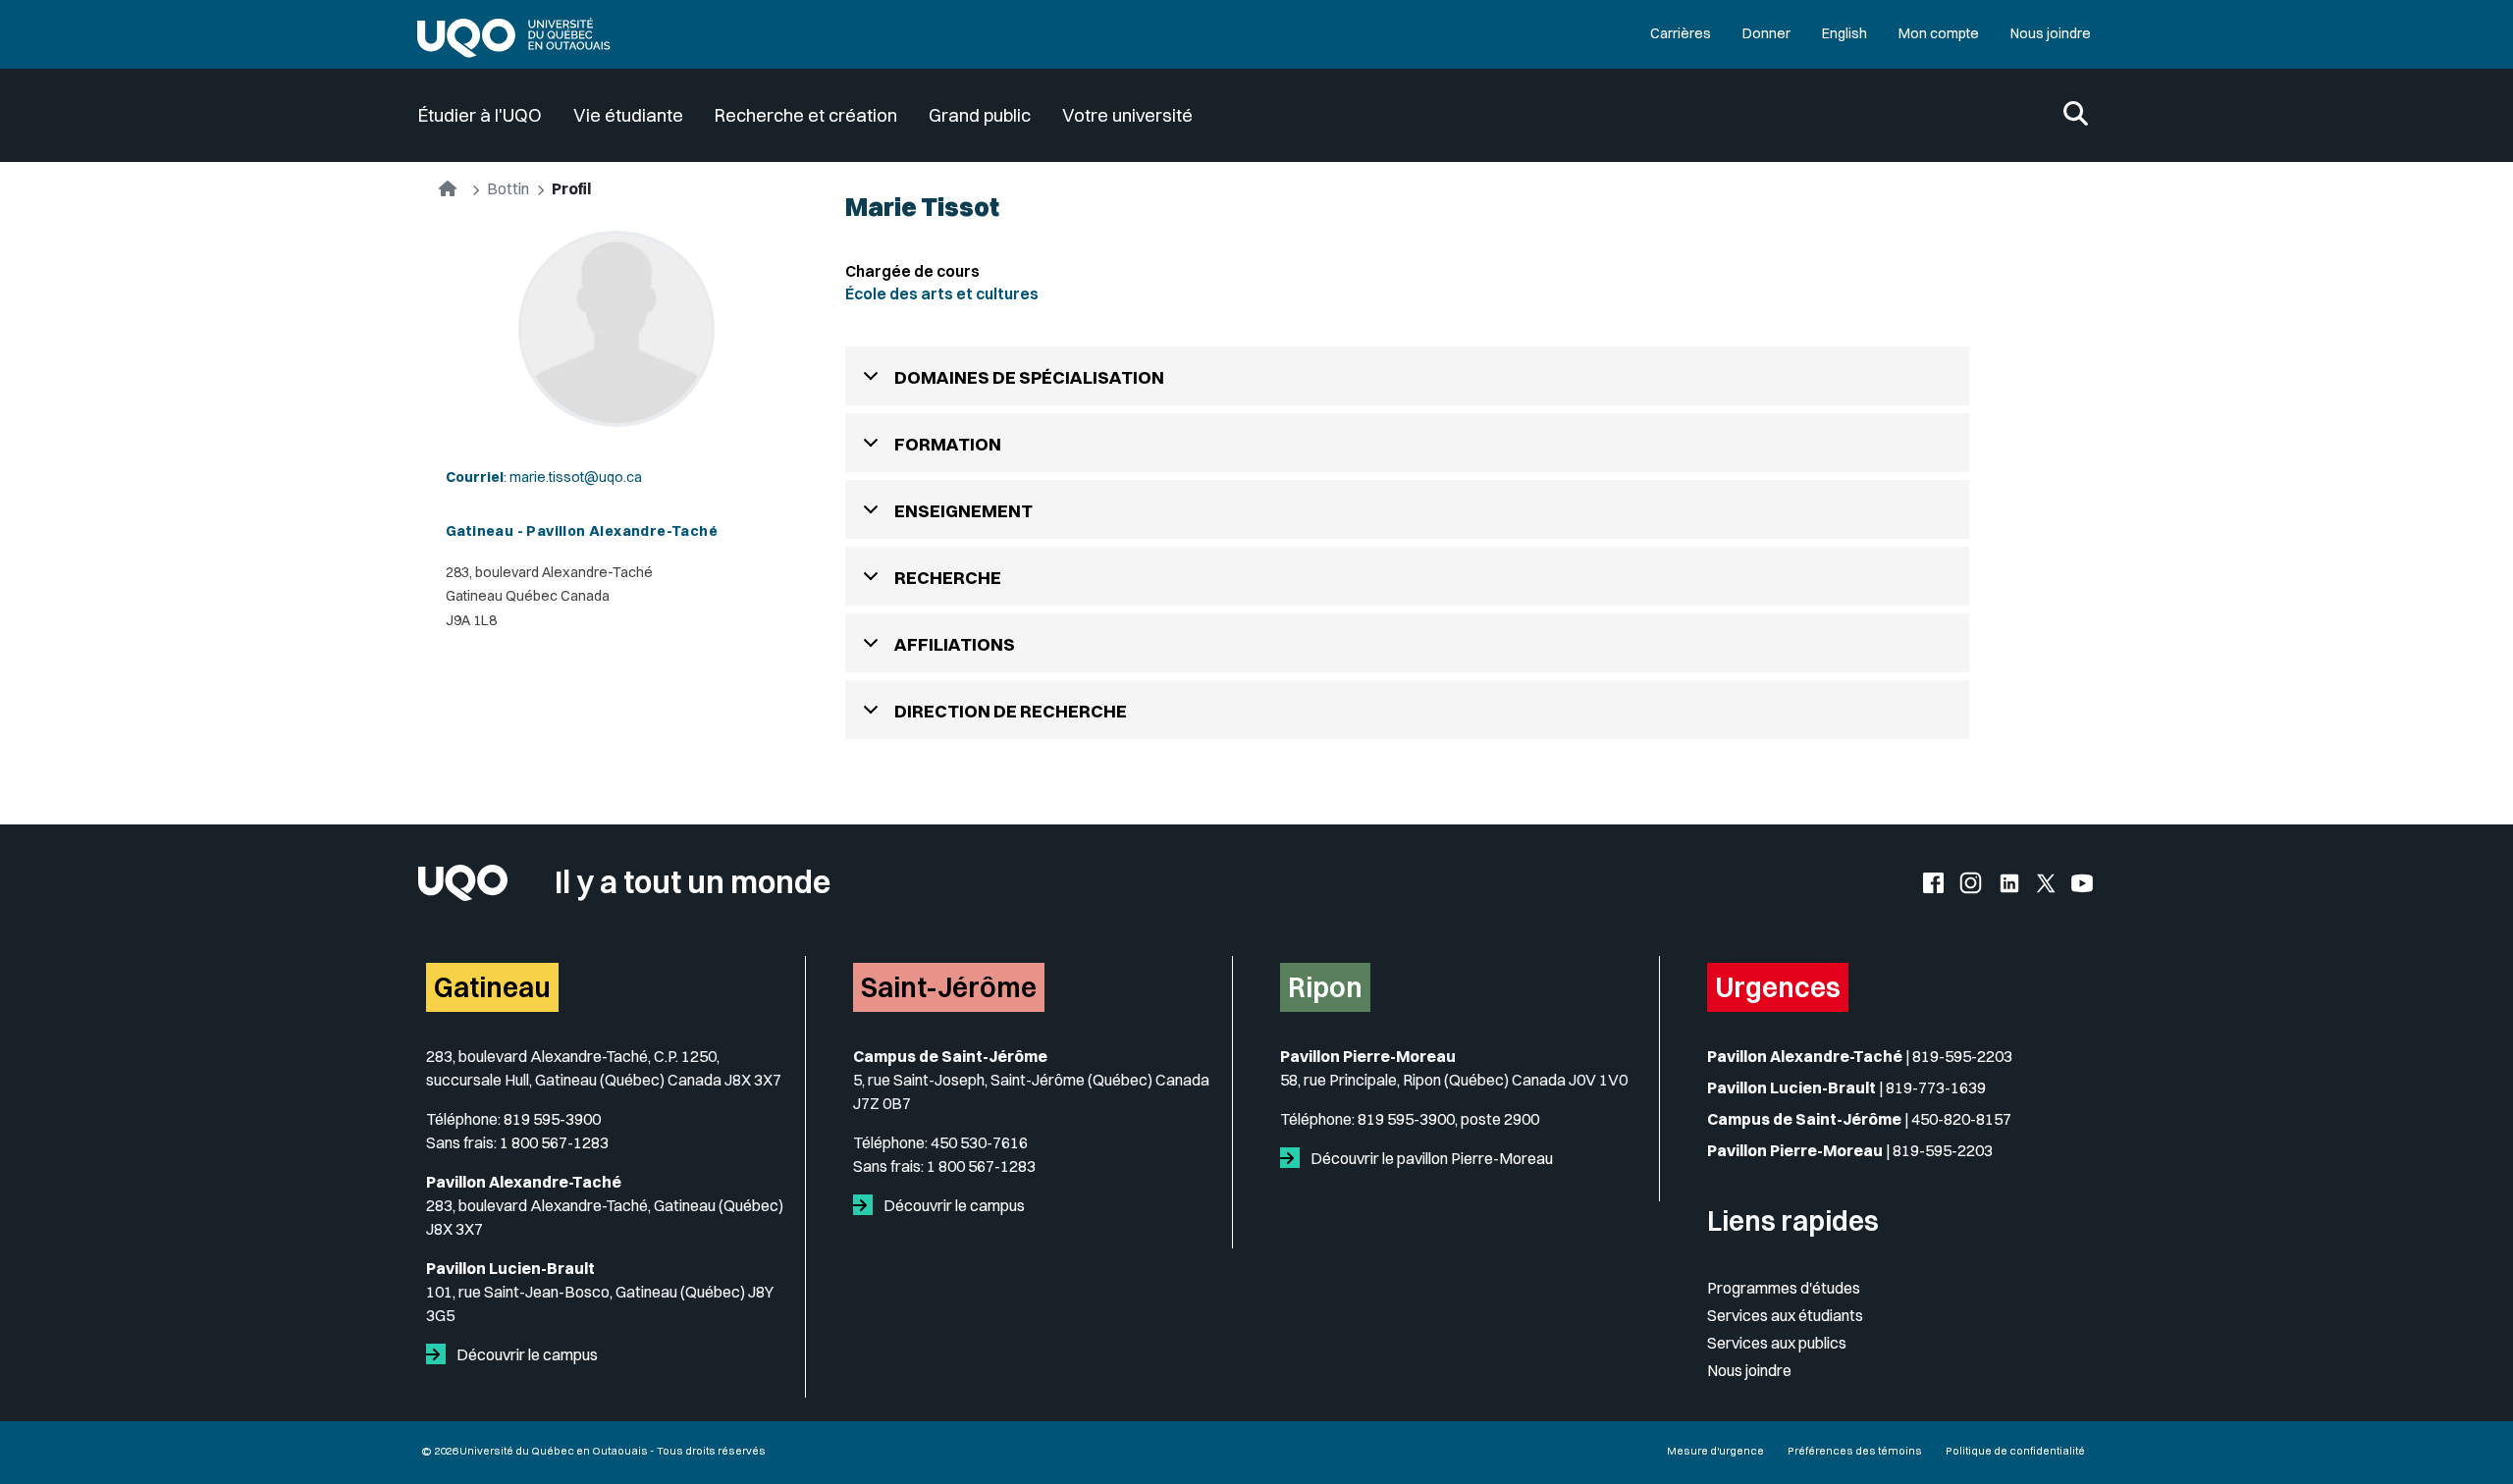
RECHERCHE (948, 578)
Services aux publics (1777, 1343)
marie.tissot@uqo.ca (576, 477)
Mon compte (1939, 33)
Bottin (508, 188)
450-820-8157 (1961, 1119)
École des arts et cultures (942, 293)
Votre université (1127, 115)
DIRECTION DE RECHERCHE (1011, 711)
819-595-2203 (1962, 1056)
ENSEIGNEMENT (963, 511)
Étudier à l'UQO (480, 115)
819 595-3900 (552, 1119)
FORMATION (948, 444)
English (1845, 33)
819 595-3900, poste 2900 (1448, 1119)
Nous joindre (2051, 33)
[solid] (440, 1354)
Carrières (1681, 33)
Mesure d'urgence (1715, 1451)
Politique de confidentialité (2015, 1451)
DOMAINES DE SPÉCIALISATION (1029, 377)
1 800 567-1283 (554, 1142)
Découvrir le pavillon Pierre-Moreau (1430, 1158)
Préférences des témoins (1855, 1451)
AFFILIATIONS (955, 644)
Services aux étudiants (1785, 1315)
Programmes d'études (1784, 1288)
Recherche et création (806, 115)
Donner (1766, 33)
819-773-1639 (1936, 1087)
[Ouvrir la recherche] (2076, 115)
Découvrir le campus (526, 1354)
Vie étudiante (628, 115)
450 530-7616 (979, 1142)
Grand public (980, 115)
